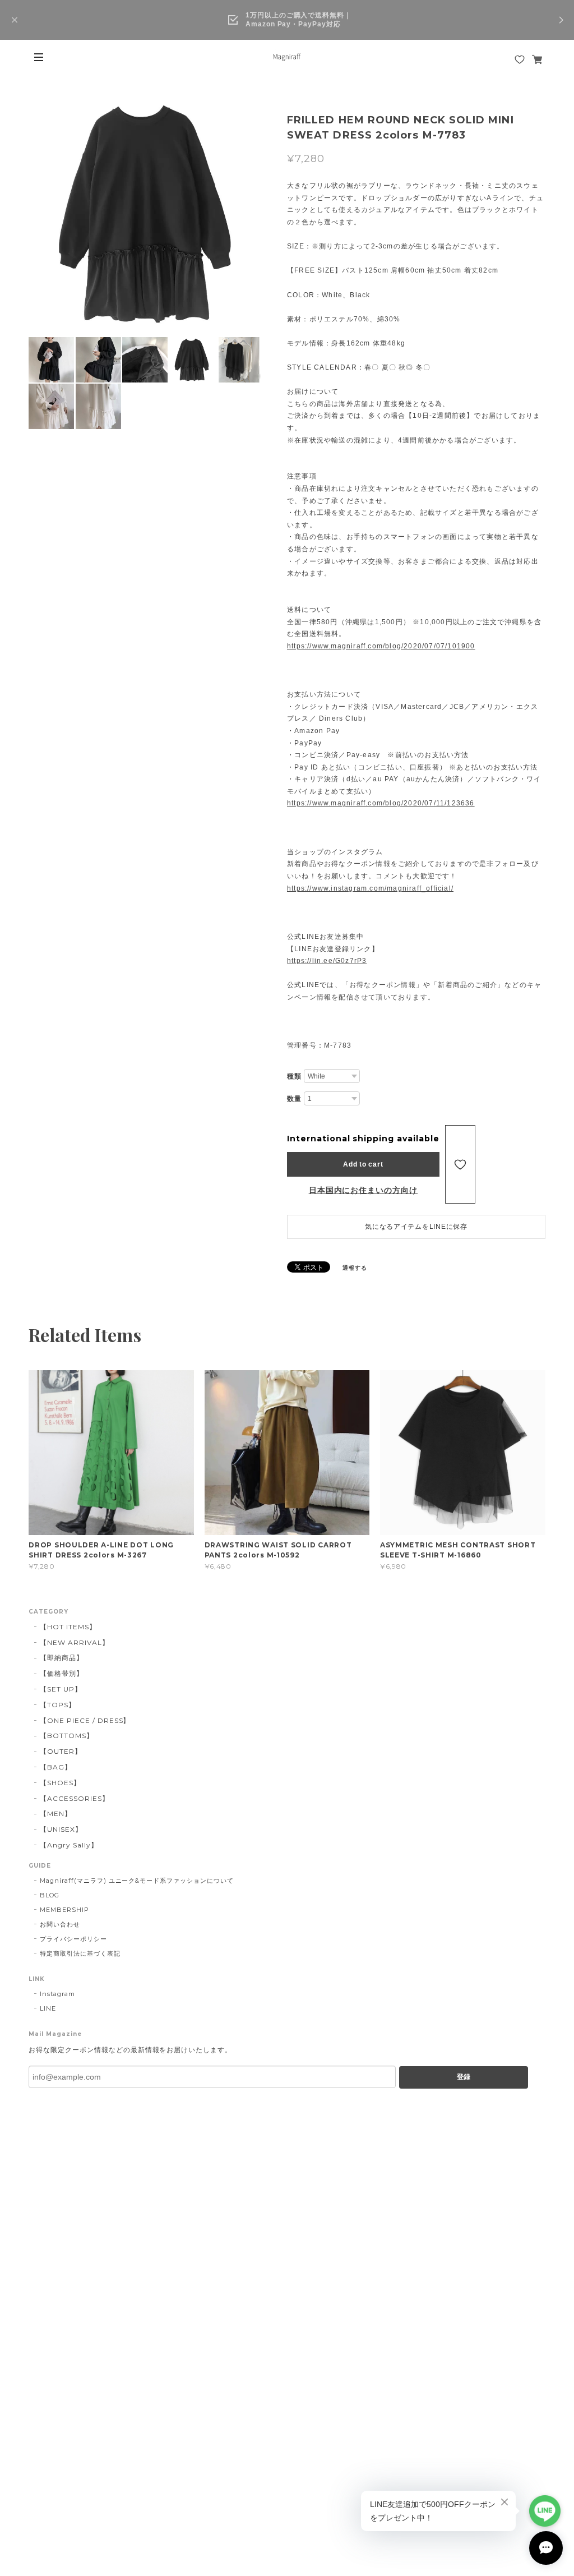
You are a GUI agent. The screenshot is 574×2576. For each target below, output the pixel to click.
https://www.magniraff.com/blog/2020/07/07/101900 (381, 646)
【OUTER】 (61, 1751)
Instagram (57, 1994)
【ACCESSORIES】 (74, 1798)
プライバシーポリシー (73, 1939)
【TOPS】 (58, 1705)
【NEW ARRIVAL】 (74, 1642)
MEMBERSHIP (64, 1910)
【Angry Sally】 (69, 1845)
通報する (355, 1268)
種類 (294, 1076)
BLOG (50, 1895)
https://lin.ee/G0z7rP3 (327, 961)
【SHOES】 (60, 1783)
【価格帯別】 (62, 1673)
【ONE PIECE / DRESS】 (85, 1720)
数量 (294, 1099)
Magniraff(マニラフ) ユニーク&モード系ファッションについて (137, 1881)
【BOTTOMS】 (67, 1736)
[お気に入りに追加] (460, 1164)
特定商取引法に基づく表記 (80, 1953)
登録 (464, 2077)
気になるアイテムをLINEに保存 (416, 1227)
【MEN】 (56, 1814)
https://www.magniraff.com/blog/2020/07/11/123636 (381, 803)
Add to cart (363, 1164)
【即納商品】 (62, 1658)
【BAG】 (56, 1767)
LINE (48, 2008)
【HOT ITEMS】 (68, 1627)
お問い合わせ (60, 1924)
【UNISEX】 (61, 1829)
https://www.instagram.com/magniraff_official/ (370, 888)
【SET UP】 (61, 1689)
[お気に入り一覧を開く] (520, 59)
